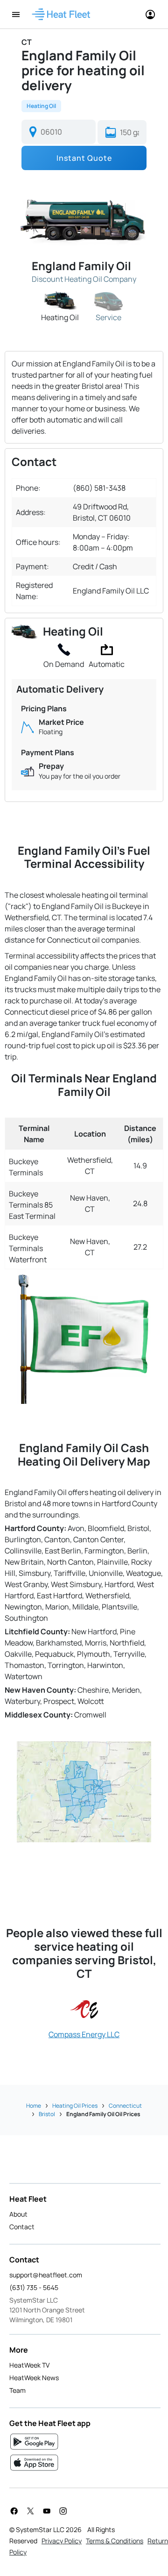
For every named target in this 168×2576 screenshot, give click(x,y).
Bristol (47, 2114)
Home (34, 2106)
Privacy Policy (62, 2541)
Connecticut (125, 2106)
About (18, 2214)
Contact (22, 2227)
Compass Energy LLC (84, 2034)
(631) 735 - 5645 (34, 2287)
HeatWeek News (34, 2378)
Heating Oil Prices (75, 2106)
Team (17, 2390)
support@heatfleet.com (46, 2275)
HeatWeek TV (29, 2365)
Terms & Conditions (115, 2541)
